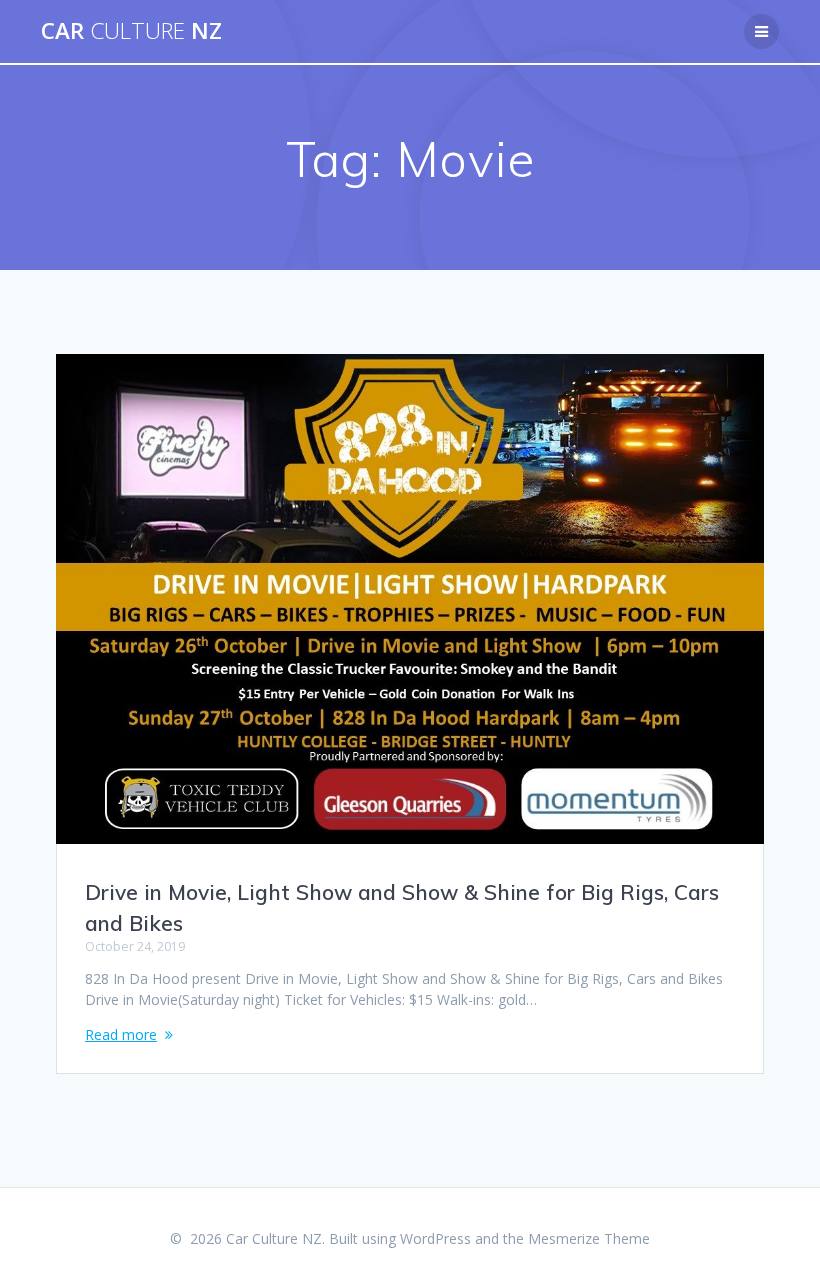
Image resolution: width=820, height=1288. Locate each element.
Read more (121, 1034)
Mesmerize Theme (589, 1238)
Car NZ (131, 31)
